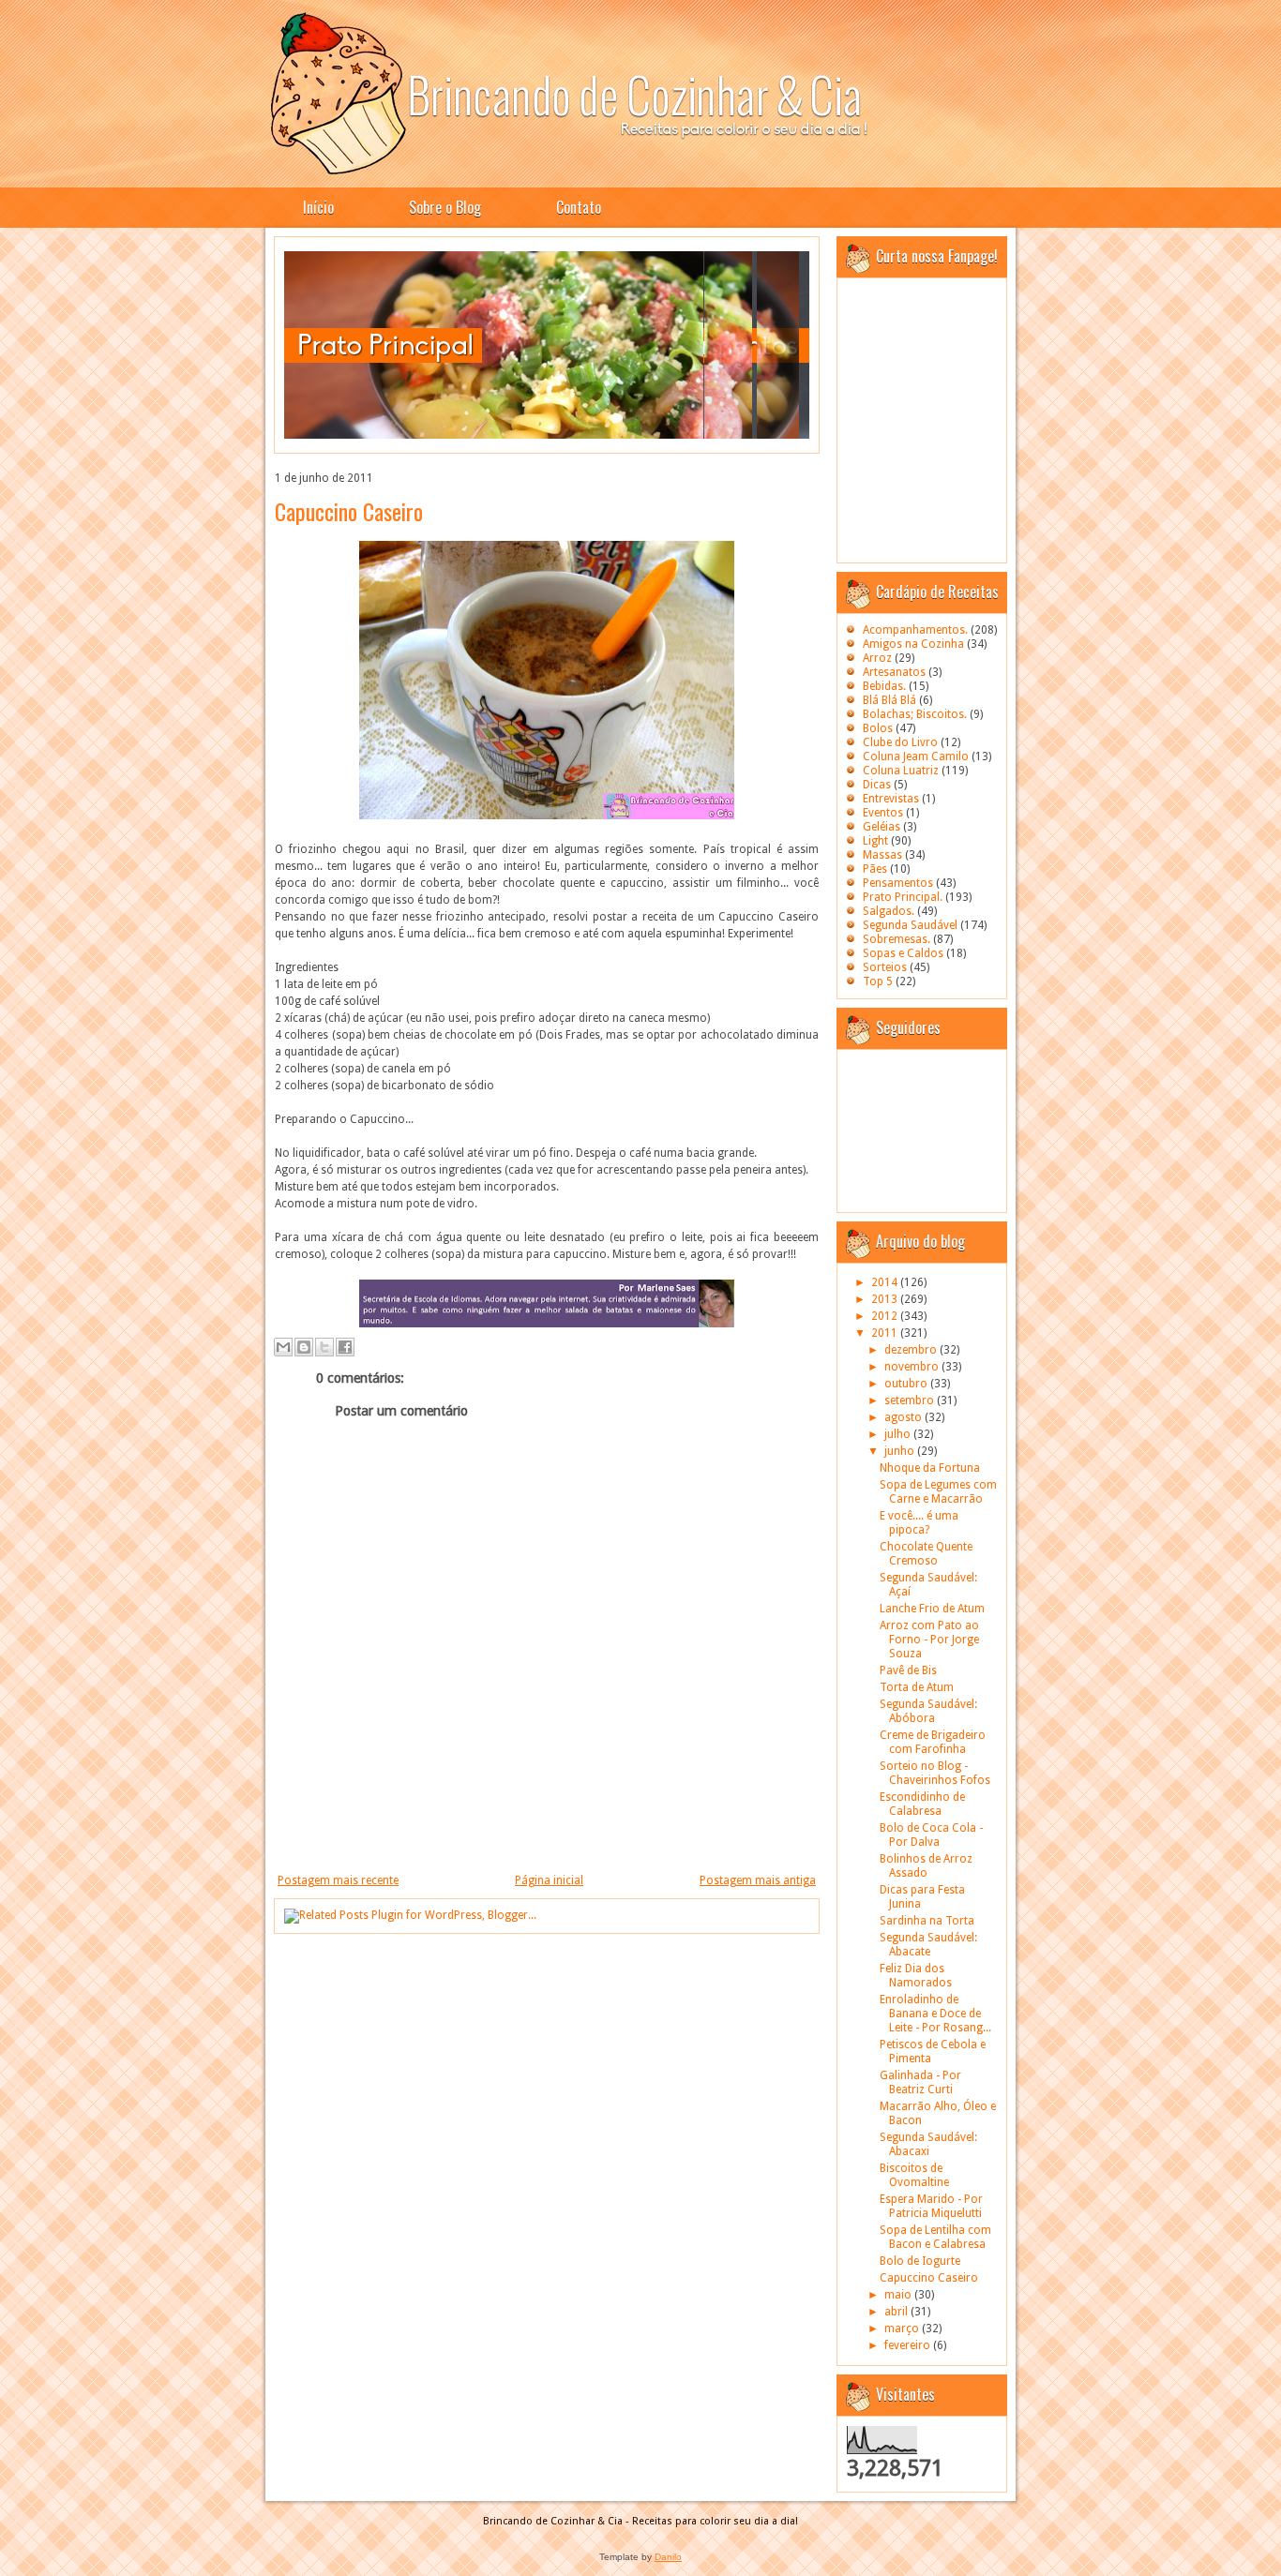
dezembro (912, 1350)
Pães (875, 869)
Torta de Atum (917, 1687)
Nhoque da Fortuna (930, 1468)
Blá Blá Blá (889, 700)
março (903, 2329)
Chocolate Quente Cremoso (926, 1554)
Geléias (882, 827)
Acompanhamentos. (915, 630)
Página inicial (549, 1880)
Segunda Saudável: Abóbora (928, 1711)
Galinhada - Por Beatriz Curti (920, 2082)
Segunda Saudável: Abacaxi (928, 2144)
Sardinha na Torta (927, 1921)
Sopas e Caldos (903, 953)
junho (901, 1451)
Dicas (877, 785)
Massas (882, 855)
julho (899, 1434)
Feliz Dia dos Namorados (916, 1976)
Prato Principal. (903, 897)
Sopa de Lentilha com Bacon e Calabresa (935, 2237)
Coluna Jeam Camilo (916, 756)
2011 (886, 1333)
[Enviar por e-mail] (283, 1347)
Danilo (668, 2557)
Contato (579, 207)
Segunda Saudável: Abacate (928, 1945)
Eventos (883, 813)
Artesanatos (894, 672)
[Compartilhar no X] (324, 1347)
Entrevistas (891, 799)
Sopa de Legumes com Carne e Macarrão (938, 1492)
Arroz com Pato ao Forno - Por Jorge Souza (929, 1640)
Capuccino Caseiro (349, 511)
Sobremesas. (897, 939)
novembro (913, 1367)
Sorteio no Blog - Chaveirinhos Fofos (935, 1773)
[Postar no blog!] (304, 1347)
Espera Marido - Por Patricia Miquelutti (931, 2206)
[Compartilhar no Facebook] (345, 1347)
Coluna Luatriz (901, 771)
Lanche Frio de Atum (932, 1609)
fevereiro (909, 2345)
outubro (907, 1384)
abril (897, 2312)
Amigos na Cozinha (913, 644)
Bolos (878, 728)
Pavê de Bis (908, 1670)
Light (875, 841)
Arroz (877, 658)
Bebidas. (884, 686)
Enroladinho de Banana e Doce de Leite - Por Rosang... (935, 2014)
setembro (911, 1400)
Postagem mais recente (338, 1880)
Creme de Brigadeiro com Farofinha (933, 1742)
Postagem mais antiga (758, 1880)
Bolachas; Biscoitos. (915, 714)
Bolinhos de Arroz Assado (926, 1866)
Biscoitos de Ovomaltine (914, 2175)
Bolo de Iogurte (920, 2261)
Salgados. (889, 911)
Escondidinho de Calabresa (922, 1804)
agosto (904, 1417)
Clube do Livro (900, 742)
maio (899, 2295)
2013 (886, 1299)
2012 (886, 1316)
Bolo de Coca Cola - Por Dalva (931, 1835)
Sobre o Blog (445, 207)
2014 (886, 1282)
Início (318, 207)
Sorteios (885, 967)
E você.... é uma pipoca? (919, 1523)
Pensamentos (898, 883)
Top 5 (878, 981)
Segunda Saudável (910, 925)
